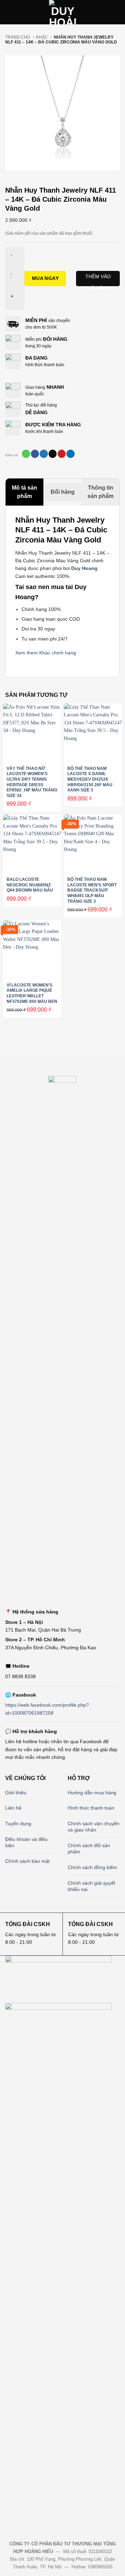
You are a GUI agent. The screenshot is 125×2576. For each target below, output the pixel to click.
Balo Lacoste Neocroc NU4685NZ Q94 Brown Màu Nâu (30, 885)
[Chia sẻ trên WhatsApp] (26, 454)
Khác (42, 37)
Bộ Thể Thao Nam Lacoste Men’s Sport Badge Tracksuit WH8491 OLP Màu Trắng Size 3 (92, 890)
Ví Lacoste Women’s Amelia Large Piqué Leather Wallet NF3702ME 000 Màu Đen (32, 993)
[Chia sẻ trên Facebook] (35, 454)
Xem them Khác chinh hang (46, 653)
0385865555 (100, 2567)
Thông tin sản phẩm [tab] (101, 492)
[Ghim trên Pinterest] (62, 454)
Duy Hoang (84, 568)
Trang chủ (18, 37)
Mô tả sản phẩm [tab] (24, 492)
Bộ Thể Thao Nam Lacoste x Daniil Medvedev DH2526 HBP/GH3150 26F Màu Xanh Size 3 (90, 779)
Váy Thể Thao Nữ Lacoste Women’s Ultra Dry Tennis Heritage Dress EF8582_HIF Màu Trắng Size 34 (32, 782)
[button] (9, 12)
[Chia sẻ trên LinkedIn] (70, 454)
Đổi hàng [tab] (63, 492)
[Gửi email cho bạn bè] (53, 454)
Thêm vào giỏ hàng (98, 280)
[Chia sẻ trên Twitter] (44, 454)
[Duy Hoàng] (62, 12)
